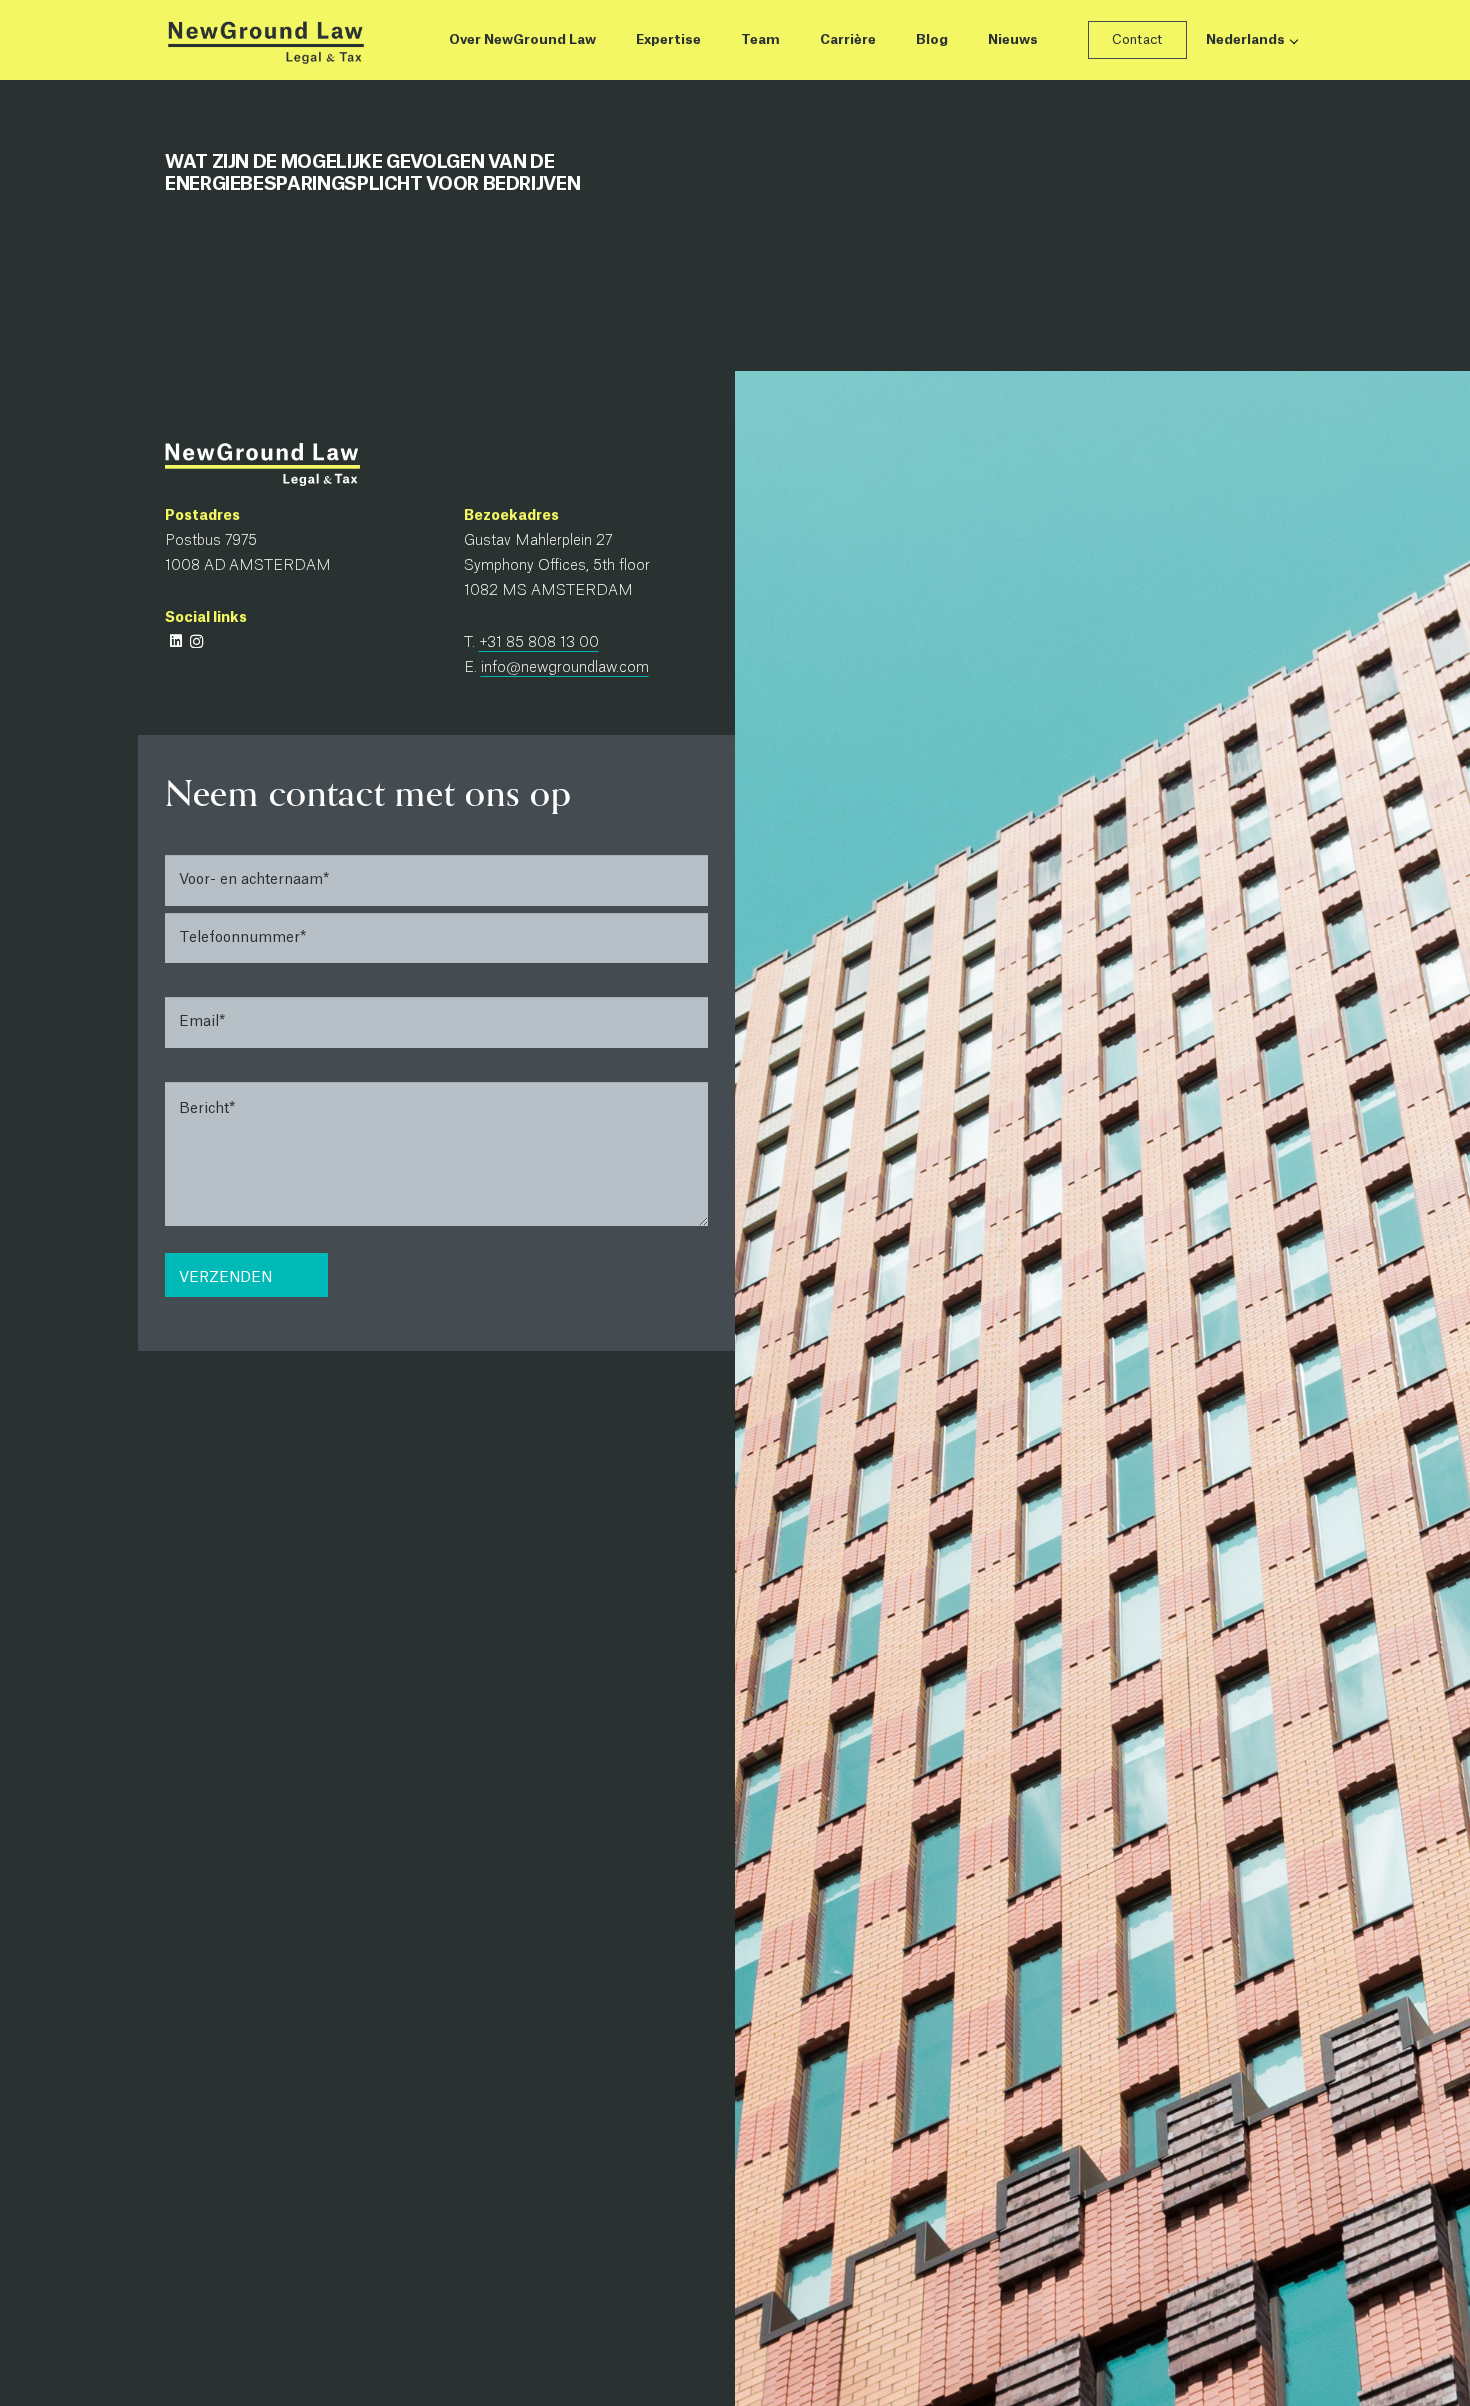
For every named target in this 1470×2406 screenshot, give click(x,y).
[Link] (265, 40)
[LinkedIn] (175, 641)
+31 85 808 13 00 (539, 643)
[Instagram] (196, 641)
